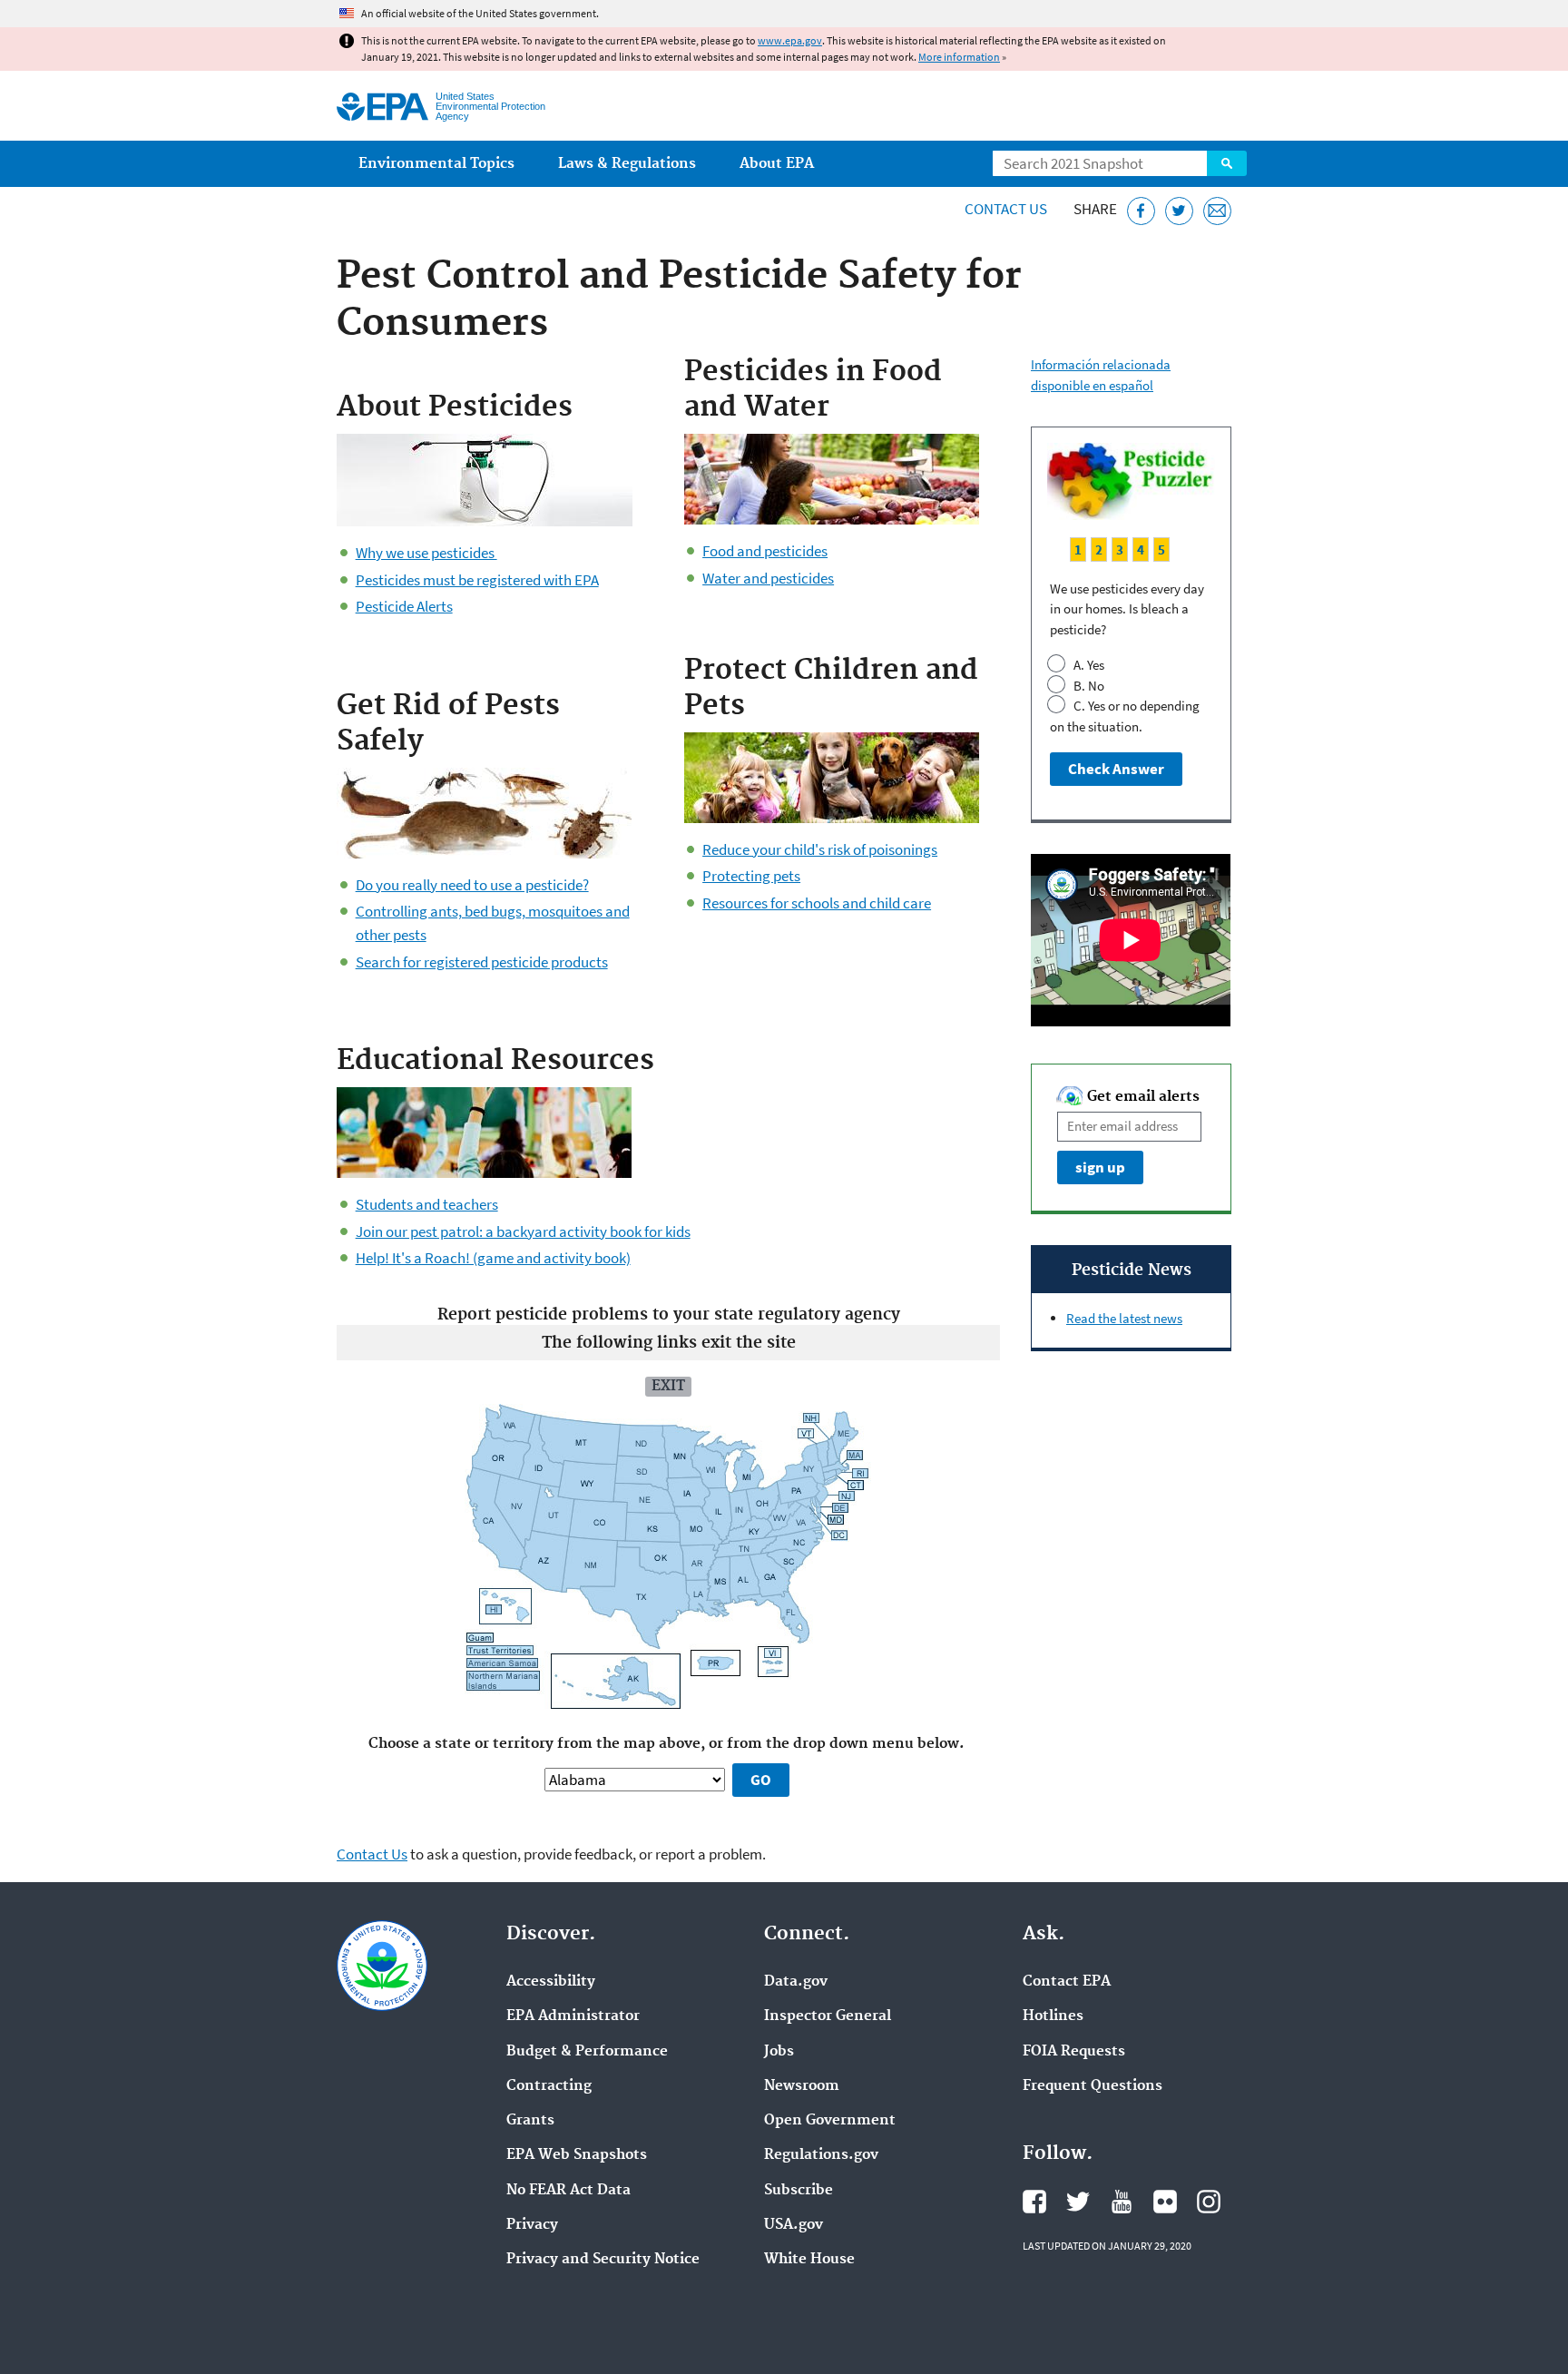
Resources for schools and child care (817, 903)
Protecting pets (751, 876)
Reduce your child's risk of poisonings (820, 849)
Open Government (830, 2121)
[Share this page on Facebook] (1141, 211)
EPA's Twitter (1078, 2202)
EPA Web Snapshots (577, 2155)
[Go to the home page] (382, 107)
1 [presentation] (1078, 549)
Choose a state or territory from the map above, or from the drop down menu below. (668, 1744)
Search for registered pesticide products (482, 962)
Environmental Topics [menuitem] (436, 164)
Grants (530, 2121)
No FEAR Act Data (568, 2191)
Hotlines (1053, 2016)
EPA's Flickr (1165, 2202)
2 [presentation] (1099, 549)
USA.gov (794, 2225)
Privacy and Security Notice (603, 2260)
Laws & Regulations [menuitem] (627, 164)
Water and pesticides (768, 578)
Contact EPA (1067, 1982)
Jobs (779, 2052)
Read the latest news (1124, 1318)
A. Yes (1088, 665)
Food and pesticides (765, 551)
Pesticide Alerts (404, 606)
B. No (1088, 686)
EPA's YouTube (1122, 2202)
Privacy (532, 2225)
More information (959, 57)
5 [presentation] (1161, 549)
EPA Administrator (573, 2016)
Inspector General (828, 2016)
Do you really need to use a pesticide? (472, 885)
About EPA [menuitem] (777, 164)
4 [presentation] (1141, 549)
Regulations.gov (821, 2155)
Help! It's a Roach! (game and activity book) (493, 1258)
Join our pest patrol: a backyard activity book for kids (523, 1231)
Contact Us (1006, 209)
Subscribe (799, 2191)
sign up (1100, 1167)
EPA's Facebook (1034, 2202)
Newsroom (802, 2086)
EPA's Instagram (1209, 2202)
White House (809, 2260)
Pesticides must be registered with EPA (477, 580)
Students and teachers (427, 1204)
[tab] (1078, 549)
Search (1227, 163)
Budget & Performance (587, 2052)
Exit (668, 1386)
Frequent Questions (1093, 2086)
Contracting (549, 2086)
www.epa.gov (790, 40)
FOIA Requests (1074, 2052)
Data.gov (796, 1982)
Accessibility (551, 1982)
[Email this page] (1217, 211)
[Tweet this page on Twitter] (1179, 211)
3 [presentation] (1120, 549)
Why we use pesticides (426, 553)
